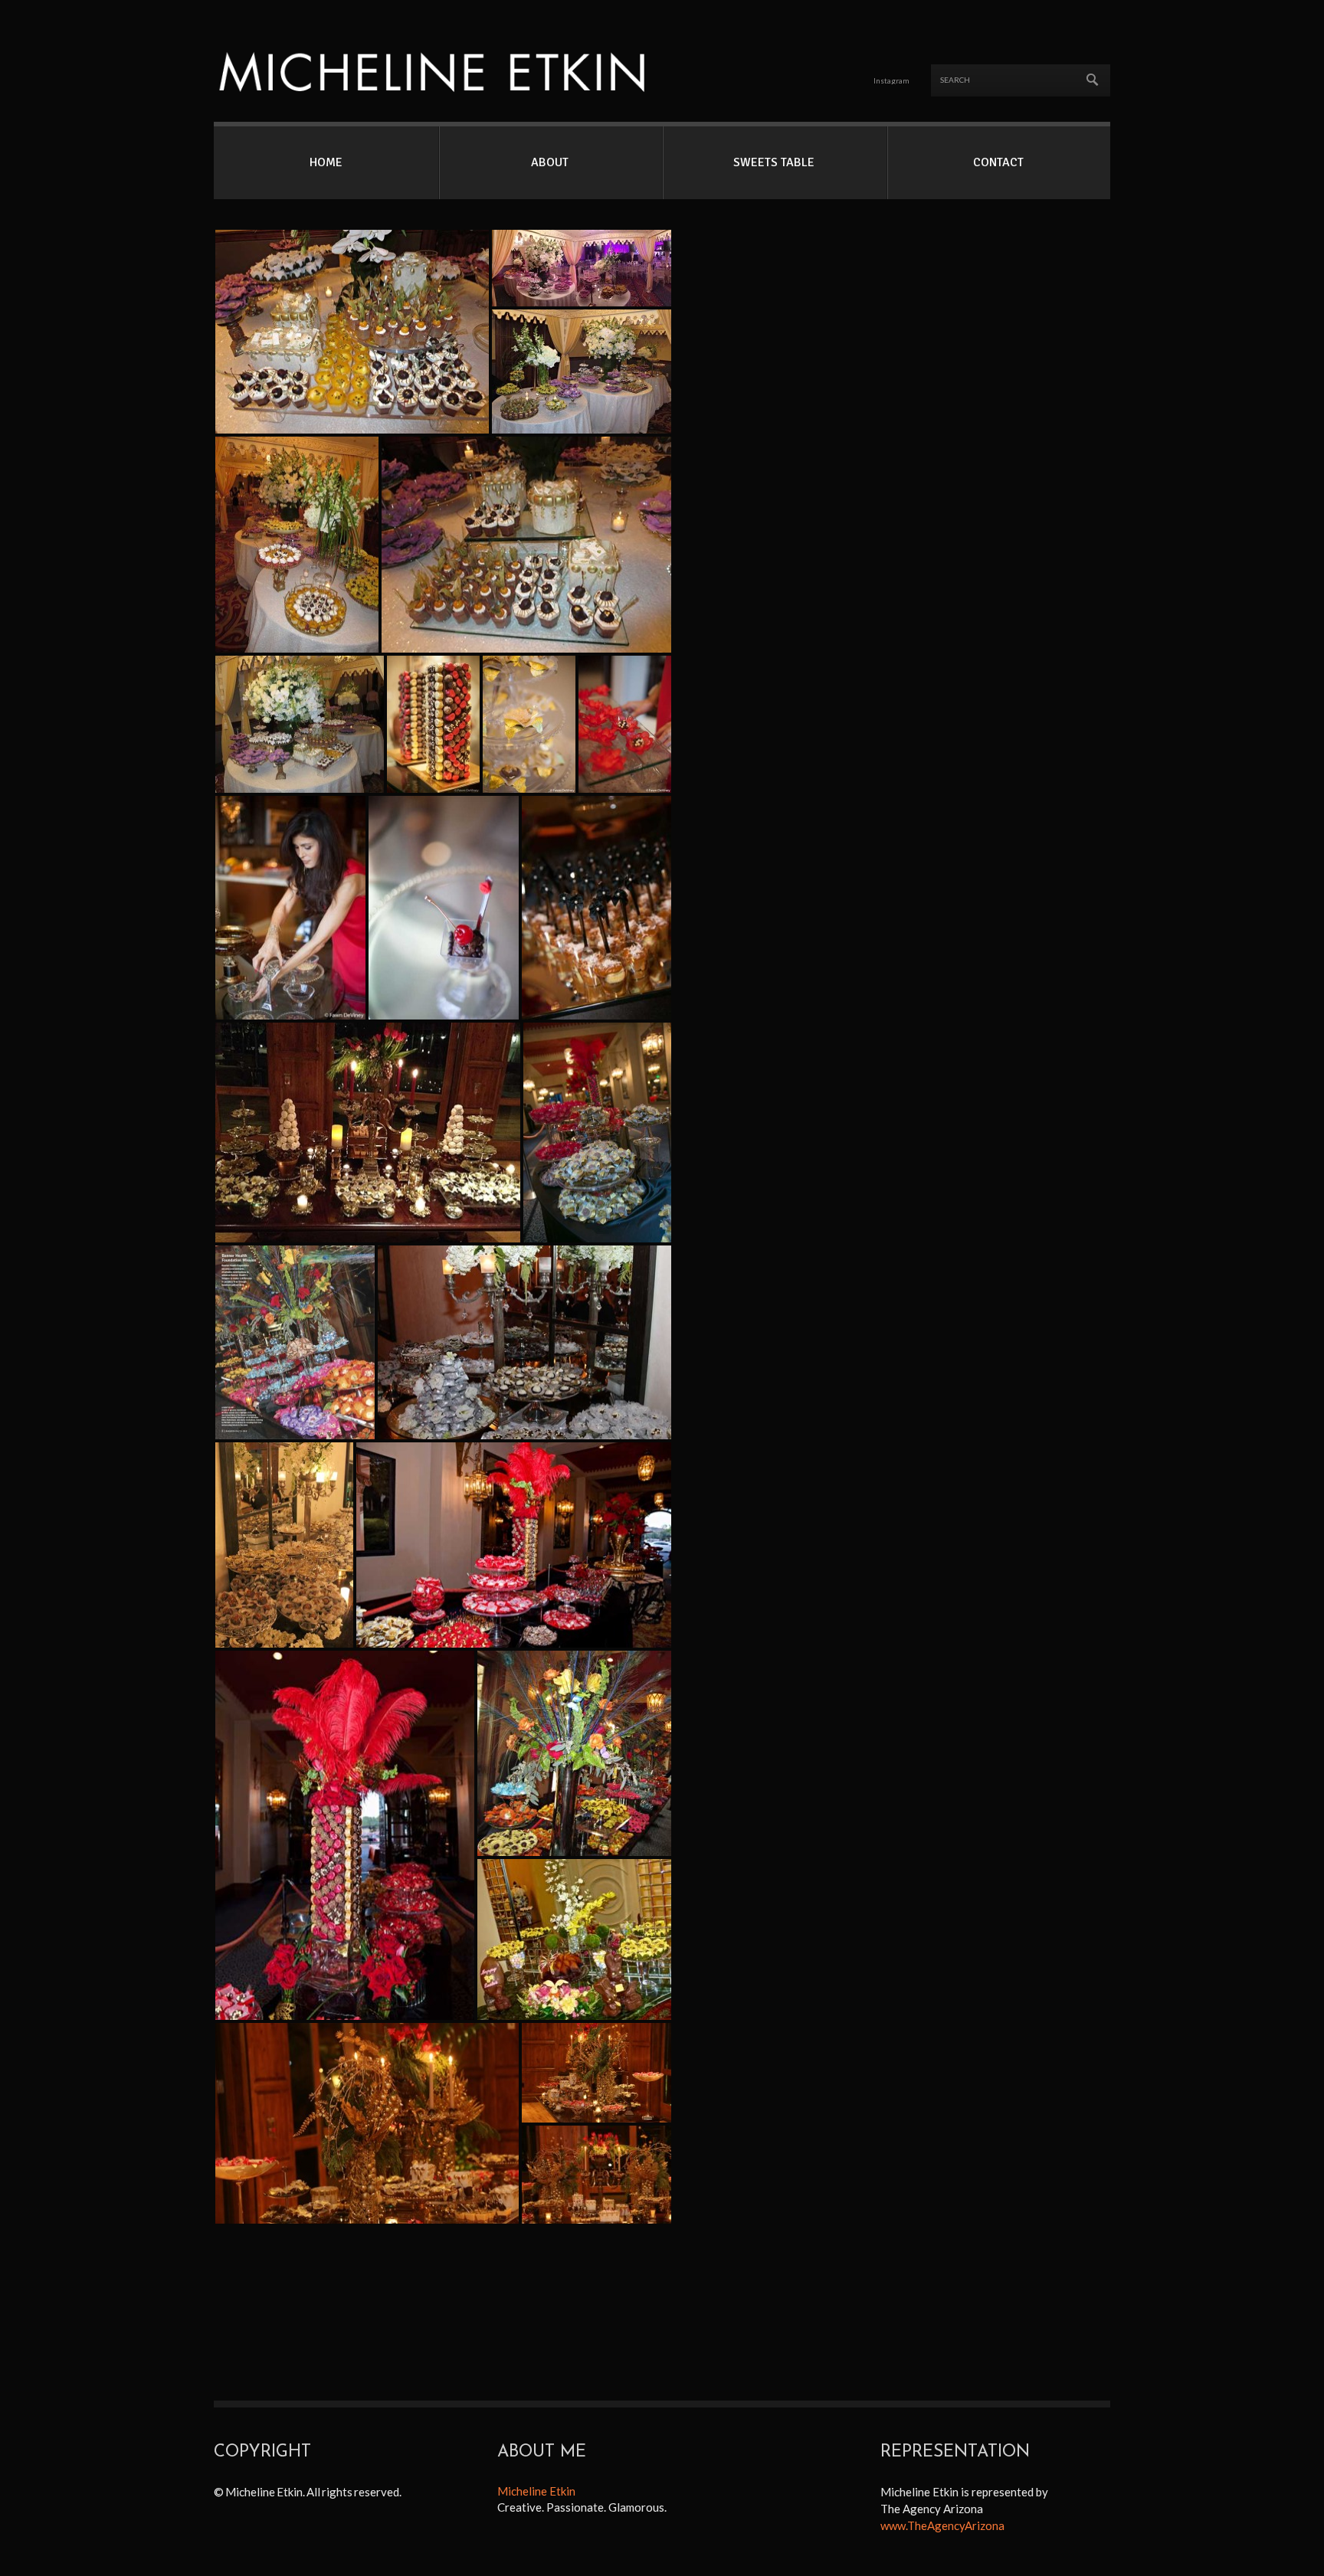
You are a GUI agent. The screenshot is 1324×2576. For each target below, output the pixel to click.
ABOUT (550, 162)
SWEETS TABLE (774, 162)
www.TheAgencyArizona (942, 2525)
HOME (326, 162)
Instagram (891, 80)
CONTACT (998, 162)
